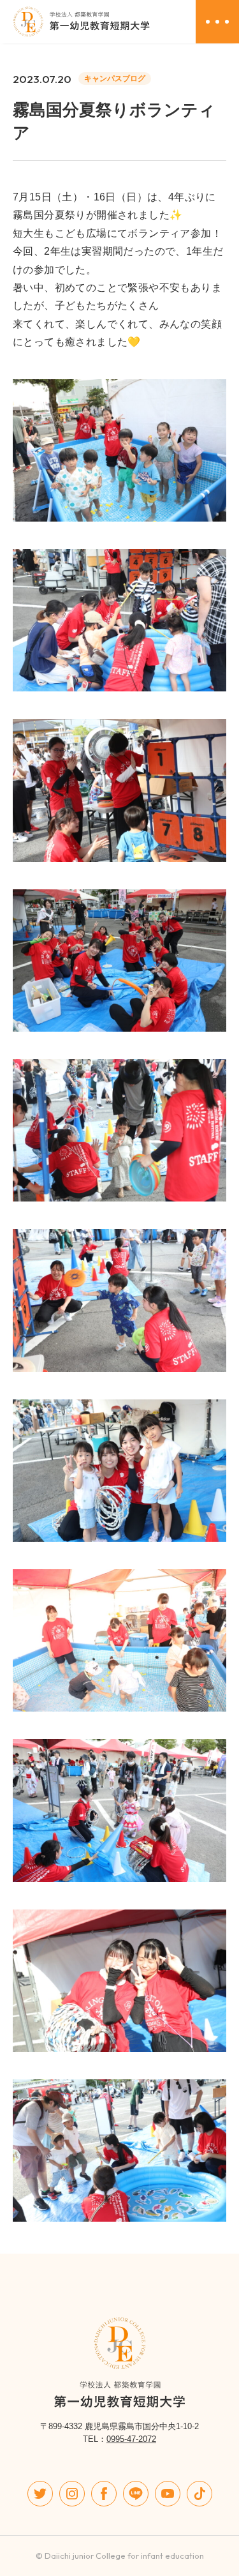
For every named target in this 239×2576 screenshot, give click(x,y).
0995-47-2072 (131, 2439)
